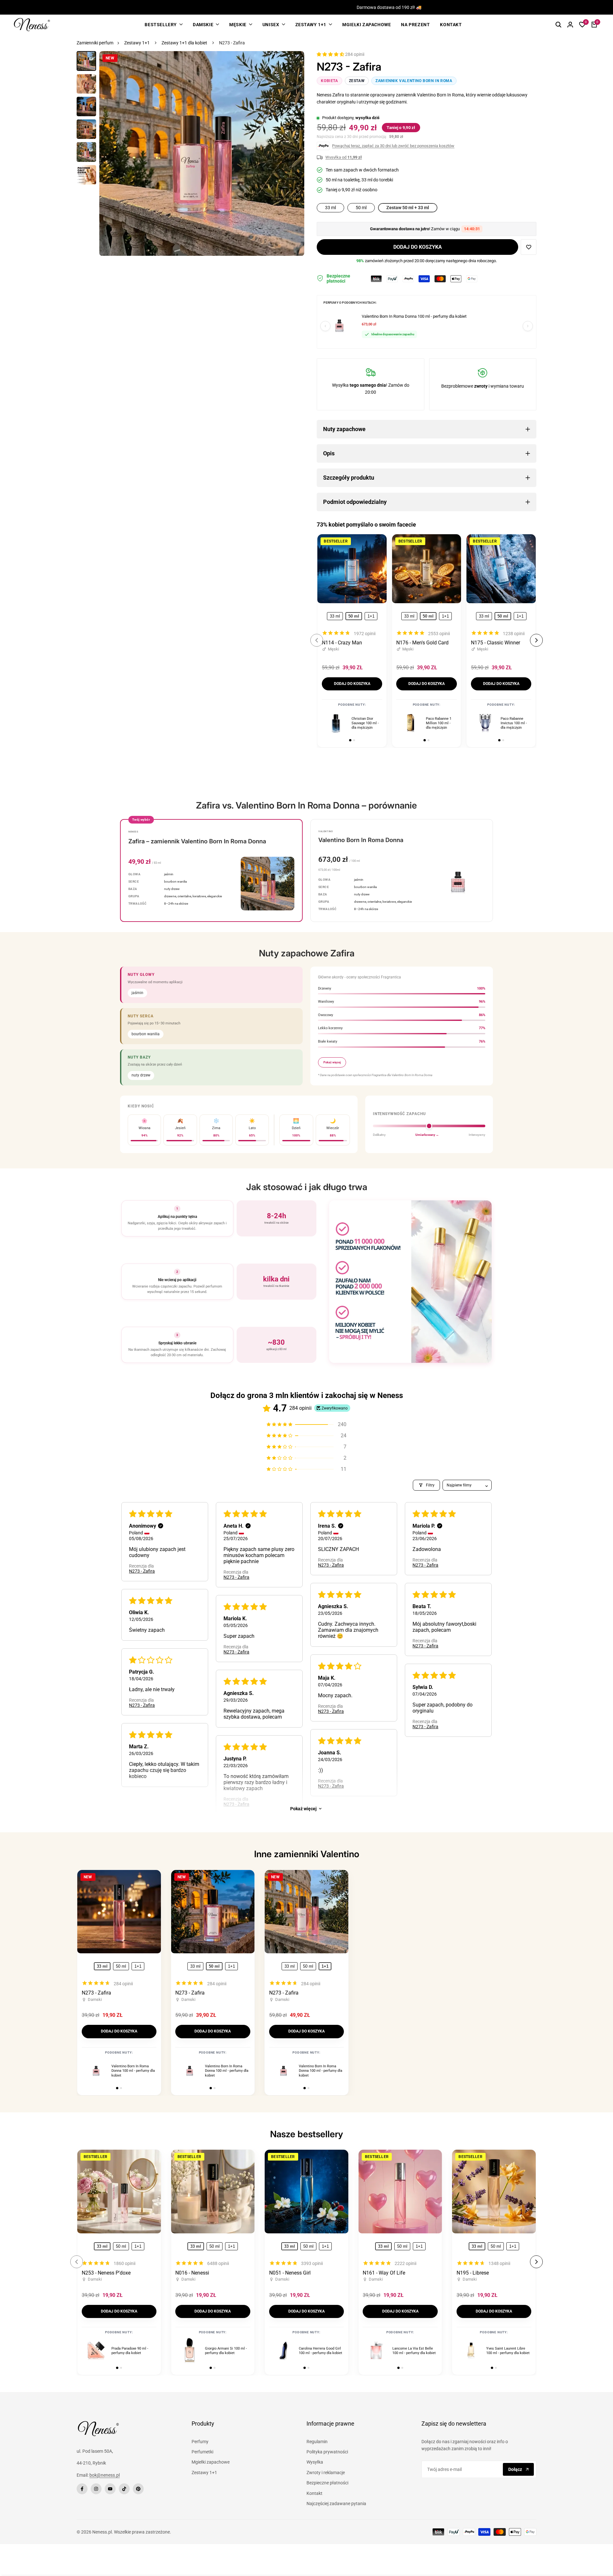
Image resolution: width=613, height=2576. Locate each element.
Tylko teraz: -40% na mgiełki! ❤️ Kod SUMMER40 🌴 (341, 8)
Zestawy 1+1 (137, 43)
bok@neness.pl (105, 2475)
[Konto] (570, 25)
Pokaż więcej (303, 1809)
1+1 (371, 616)
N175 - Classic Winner (496, 643)
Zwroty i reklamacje (326, 2473)
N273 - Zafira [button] (142, 1571)
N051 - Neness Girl (290, 2273)
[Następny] (528, 326)
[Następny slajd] (536, 640)
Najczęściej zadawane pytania (336, 2504)
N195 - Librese (473, 2273)
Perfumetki (202, 2452)
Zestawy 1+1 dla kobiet (184, 43)
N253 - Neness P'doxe (106, 2273)
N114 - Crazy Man (342, 643)
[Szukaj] (558, 25)
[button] (331, 54)
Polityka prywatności (327, 2452)
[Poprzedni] (325, 326)
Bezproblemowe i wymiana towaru (483, 386)
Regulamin (317, 2442)
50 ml (121, 1966)
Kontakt (314, 2493)
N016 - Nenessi (192, 2273)
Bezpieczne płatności (327, 2483)
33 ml (335, 616)
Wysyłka (315, 2462)
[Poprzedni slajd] (317, 640)
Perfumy (200, 2442)
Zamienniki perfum (95, 43)
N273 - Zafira (96, 1993)
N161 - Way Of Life (384, 2273)
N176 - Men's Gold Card (422, 643)
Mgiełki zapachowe (211, 2462)
